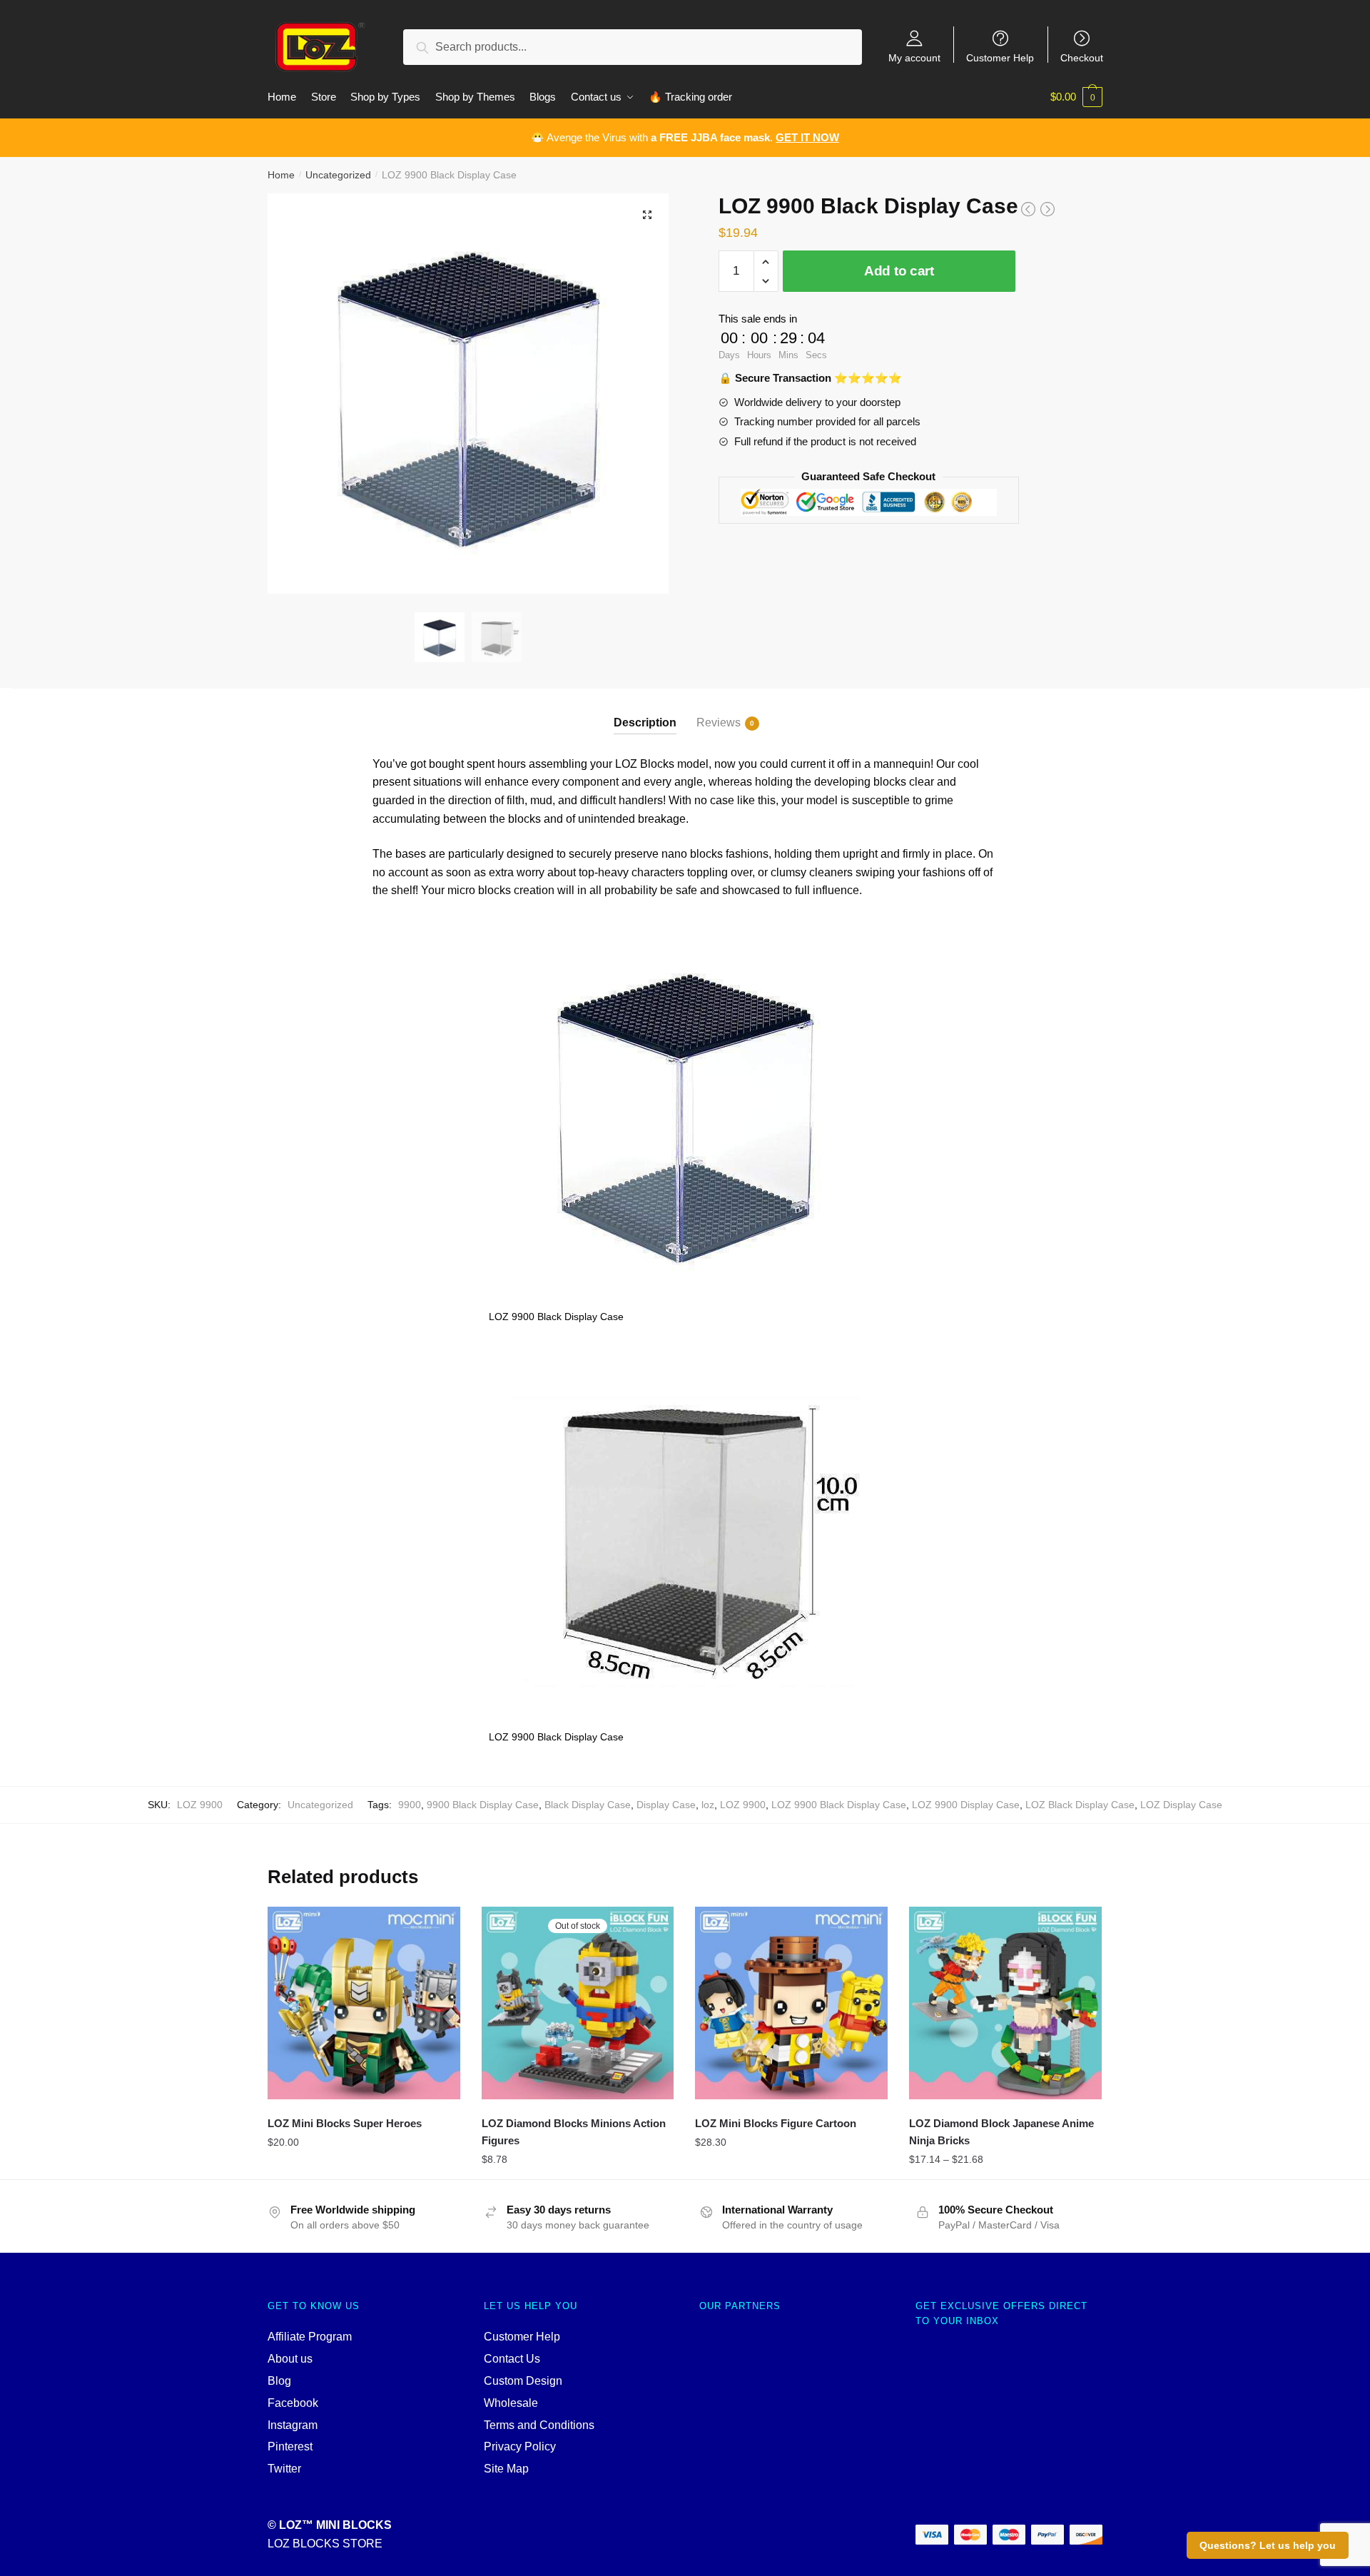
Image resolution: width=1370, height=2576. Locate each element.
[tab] (645, 711)
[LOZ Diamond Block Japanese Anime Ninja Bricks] (1005, 2003)
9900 (410, 1805)
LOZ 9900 (743, 1805)
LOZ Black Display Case (1080, 1805)
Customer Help (1000, 57)
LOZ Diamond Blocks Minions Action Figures (574, 2132)
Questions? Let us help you (1268, 2545)
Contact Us (512, 2359)
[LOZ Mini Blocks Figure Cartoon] (791, 2003)
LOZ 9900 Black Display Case (839, 1805)
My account (914, 57)
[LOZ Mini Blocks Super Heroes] (364, 2003)
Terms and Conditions (539, 2425)
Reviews (719, 722)
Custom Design (523, 2381)
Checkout (1082, 57)
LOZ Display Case (1181, 1805)
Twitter (284, 2469)
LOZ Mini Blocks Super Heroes (345, 2123)
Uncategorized (338, 175)
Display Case (666, 1805)
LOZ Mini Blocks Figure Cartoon (776, 2123)
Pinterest (290, 2446)
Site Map (506, 2469)
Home (281, 175)
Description (645, 722)
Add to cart (899, 271)
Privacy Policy (520, 2446)
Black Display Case (588, 1805)
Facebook (293, 2403)
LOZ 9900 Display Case (966, 1805)
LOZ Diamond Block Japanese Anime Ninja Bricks (1001, 2132)
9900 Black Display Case (483, 1805)
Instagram (293, 2425)
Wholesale (511, 2403)
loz (708, 1805)
